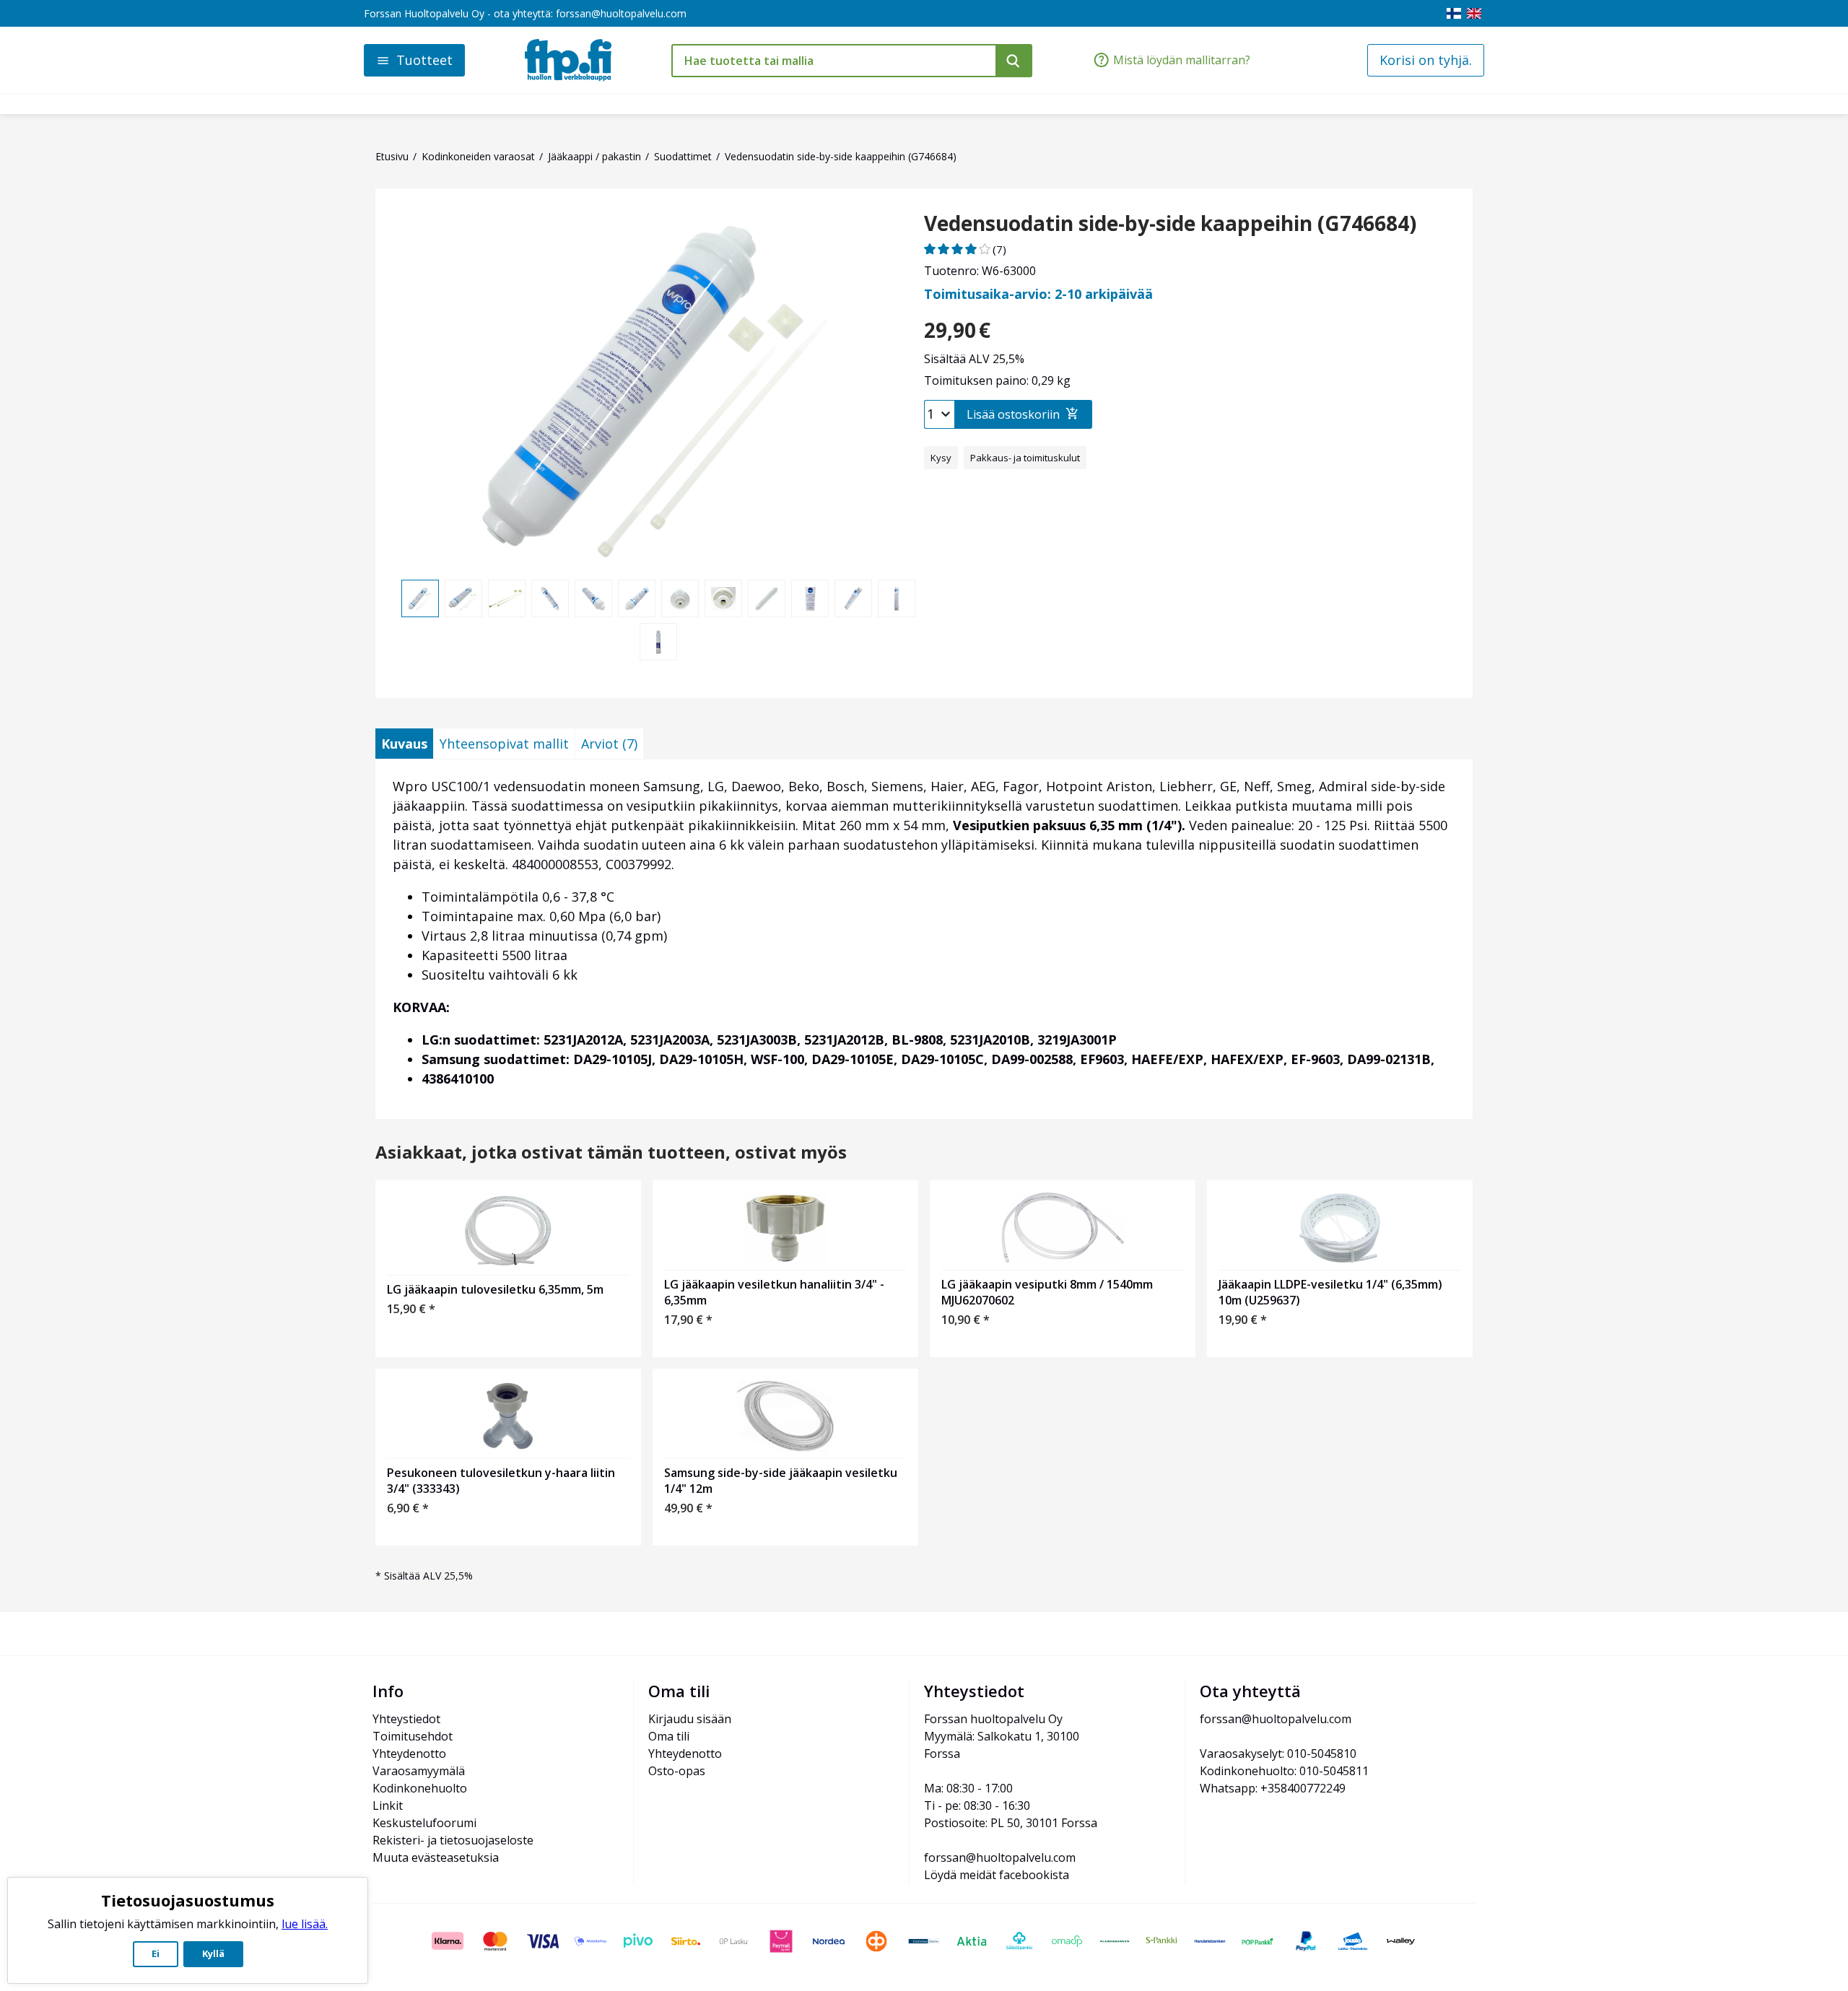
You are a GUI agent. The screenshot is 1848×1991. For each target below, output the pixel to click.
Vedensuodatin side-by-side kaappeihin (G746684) (1170, 224)
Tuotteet (424, 60)
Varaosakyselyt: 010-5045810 (1278, 1753)
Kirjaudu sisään (690, 1719)
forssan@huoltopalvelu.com (621, 13)
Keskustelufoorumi (424, 1823)
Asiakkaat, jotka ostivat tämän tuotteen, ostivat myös (611, 1153)
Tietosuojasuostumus (188, 1900)
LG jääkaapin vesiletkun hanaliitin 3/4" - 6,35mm (774, 1292)
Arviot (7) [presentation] (609, 744)
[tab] (404, 744)
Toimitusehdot (413, 1736)
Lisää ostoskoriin (1013, 414)
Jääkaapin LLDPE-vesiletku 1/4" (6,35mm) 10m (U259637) (1330, 1292)
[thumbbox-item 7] (680, 598)
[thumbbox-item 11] (853, 598)
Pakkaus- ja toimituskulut (1025, 458)
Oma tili (669, 1736)
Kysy (941, 458)
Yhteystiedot (406, 1719)
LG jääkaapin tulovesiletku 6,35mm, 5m (495, 1289)
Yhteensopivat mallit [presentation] (504, 744)
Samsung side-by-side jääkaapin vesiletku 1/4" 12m (781, 1481)
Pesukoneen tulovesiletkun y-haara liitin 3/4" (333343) (501, 1481)
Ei (156, 1953)
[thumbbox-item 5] (593, 598)
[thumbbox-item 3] (507, 598)
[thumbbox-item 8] (723, 598)
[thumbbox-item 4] (550, 598)
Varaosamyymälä (419, 1771)
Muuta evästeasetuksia (436, 1857)
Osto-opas (677, 1771)
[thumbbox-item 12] (897, 598)
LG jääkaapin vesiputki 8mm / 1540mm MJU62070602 (1047, 1292)
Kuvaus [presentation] (404, 744)
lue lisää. (305, 1924)
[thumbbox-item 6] (637, 598)
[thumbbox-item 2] (463, 598)
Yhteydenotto (409, 1753)
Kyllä (213, 1953)
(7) (999, 249)
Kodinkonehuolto (420, 1788)
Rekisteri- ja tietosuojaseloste (453, 1840)
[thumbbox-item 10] (810, 598)
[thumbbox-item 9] (767, 598)
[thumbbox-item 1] (420, 598)
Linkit (388, 1805)
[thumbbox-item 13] (658, 642)
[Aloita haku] (1014, 61)
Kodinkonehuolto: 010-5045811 (1284, 1771)
